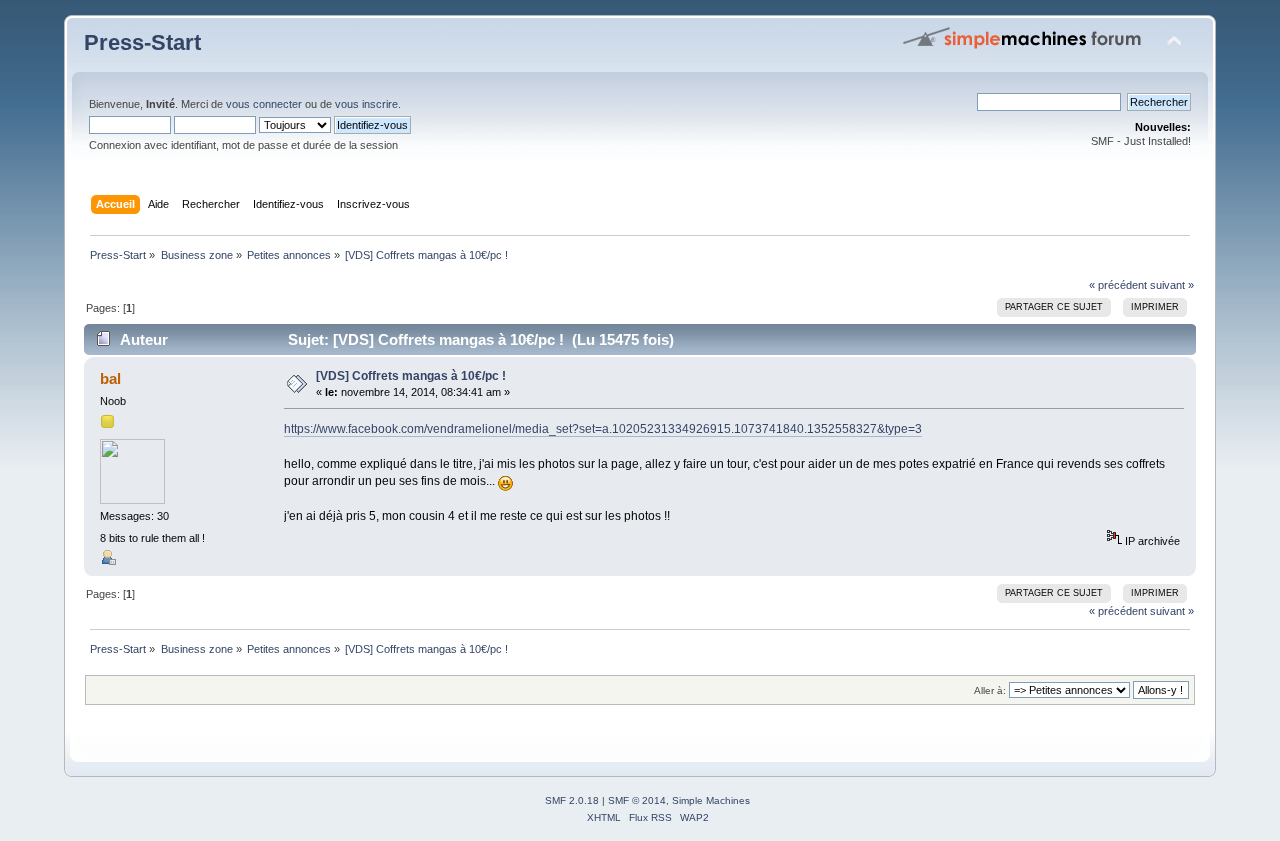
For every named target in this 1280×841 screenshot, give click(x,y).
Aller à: (990, 690)
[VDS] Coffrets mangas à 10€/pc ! (411, 376)
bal (110, 378)
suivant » (1172, 285)
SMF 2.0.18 (572, 800)
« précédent (1118, 285)
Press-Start (142, 42)
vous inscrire (366, 104)
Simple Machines (711, 800)
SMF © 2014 (637, 800)
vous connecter (264, 104)
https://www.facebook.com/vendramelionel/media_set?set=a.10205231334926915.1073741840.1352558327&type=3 (603, 429)
